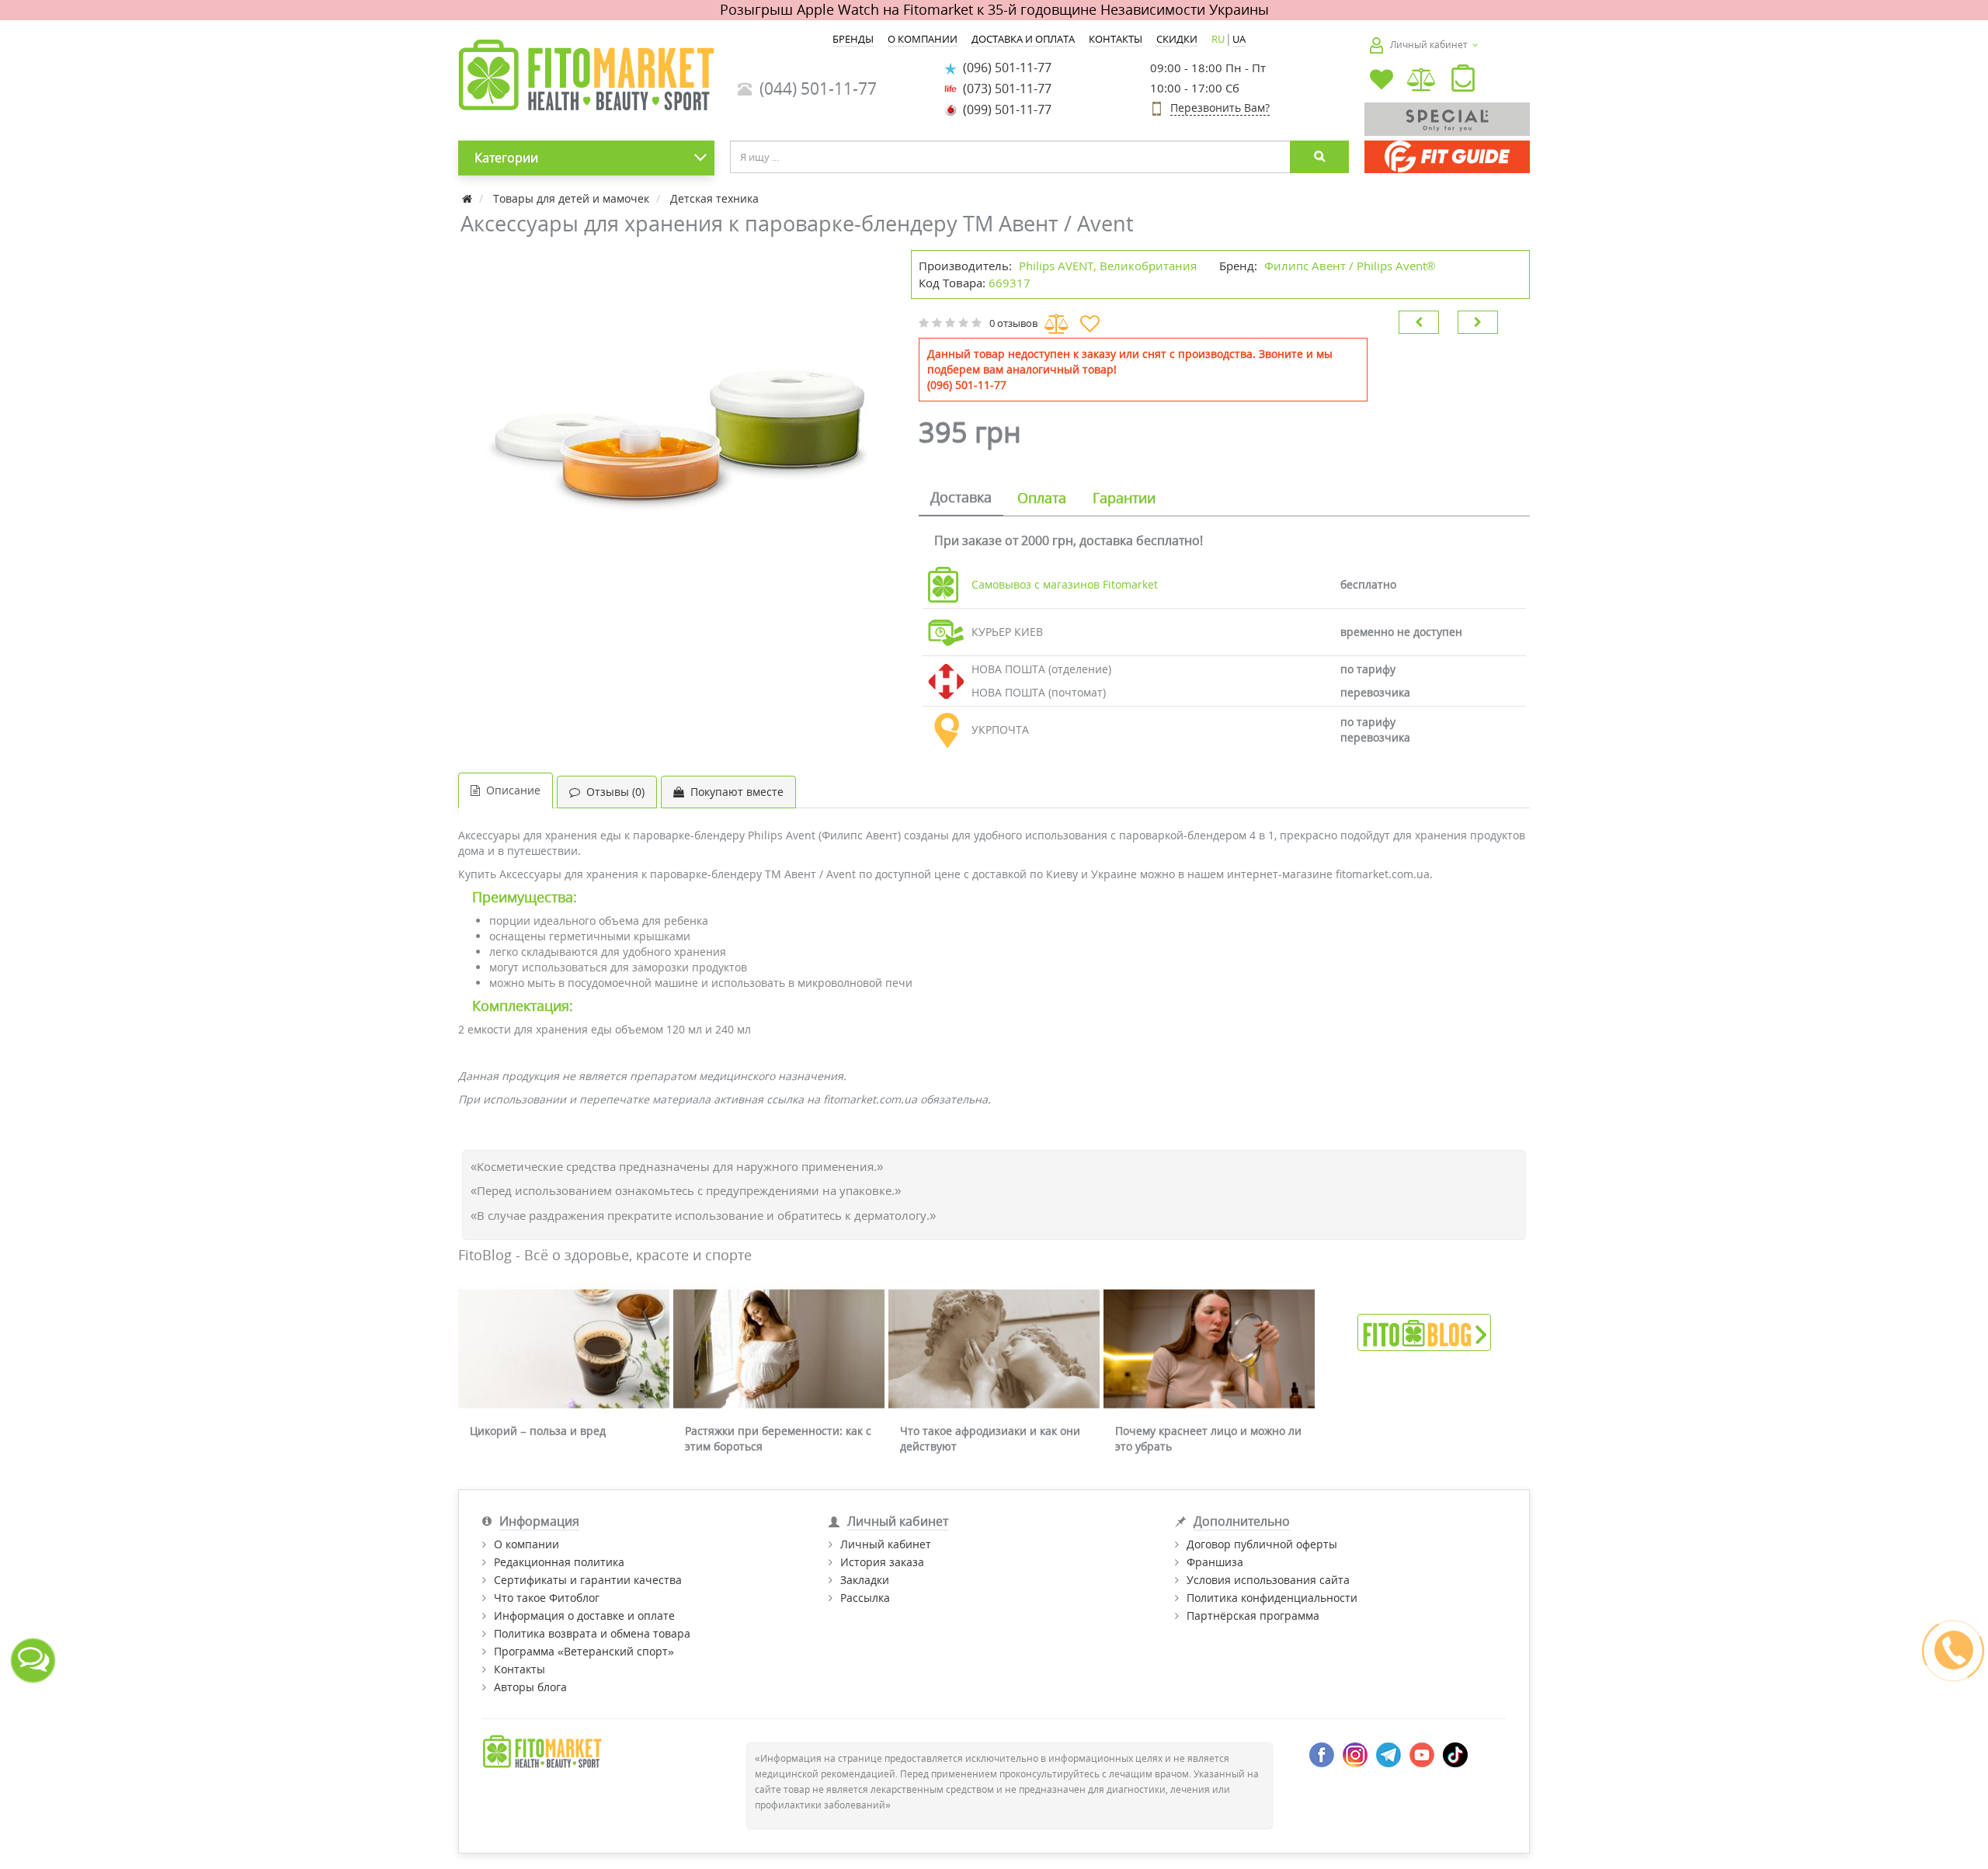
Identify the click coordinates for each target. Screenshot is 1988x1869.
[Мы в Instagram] (1355, 1754)
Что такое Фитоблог (547, 1598)
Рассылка (865, 1598)
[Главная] (469, 198)
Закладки (865, 1580)
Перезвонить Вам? (1220, 108)
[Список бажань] (1382, 81)
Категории (506, 158)
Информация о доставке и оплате (584, 1615)
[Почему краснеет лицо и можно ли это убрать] (1209, 1349)
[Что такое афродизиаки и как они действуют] (994, 1349)
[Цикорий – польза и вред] (564, 1349)
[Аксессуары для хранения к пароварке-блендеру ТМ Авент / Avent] (677, 444)
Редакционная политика (559, 1562)
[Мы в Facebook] (1322, 1754)
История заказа (882, 1562)
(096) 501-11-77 (1004, 68)
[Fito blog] (1424, 1331)
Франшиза (1215, 1562)
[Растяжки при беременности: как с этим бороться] (779, 1349)
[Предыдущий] (1419, 322)
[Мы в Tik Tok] (1455, 1754)
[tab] (961, 499)
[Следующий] (1478, 322)
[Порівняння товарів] (1422, 81)
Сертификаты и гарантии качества (588, 1580)
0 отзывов (1013, 323)
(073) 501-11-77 (1004, 89)
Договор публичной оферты (1262, 1544)
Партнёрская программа (1253, 1615)
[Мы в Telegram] (1388, 1754)
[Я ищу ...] (1319, 157)
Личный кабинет (886, 1544)
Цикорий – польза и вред (538, 1431)
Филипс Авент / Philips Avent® (1350, 266)
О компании (527, 1544)
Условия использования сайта (1268, 1580)
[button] (1463, 82)
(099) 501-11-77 (1004, 109)
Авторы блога (530, 1687)
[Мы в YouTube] (1422, 1754)
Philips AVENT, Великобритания (1108, 266)
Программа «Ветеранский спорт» (584, 1651)
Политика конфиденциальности (1272, 1598)
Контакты (520, 1669)
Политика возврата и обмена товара (592, 1633)
